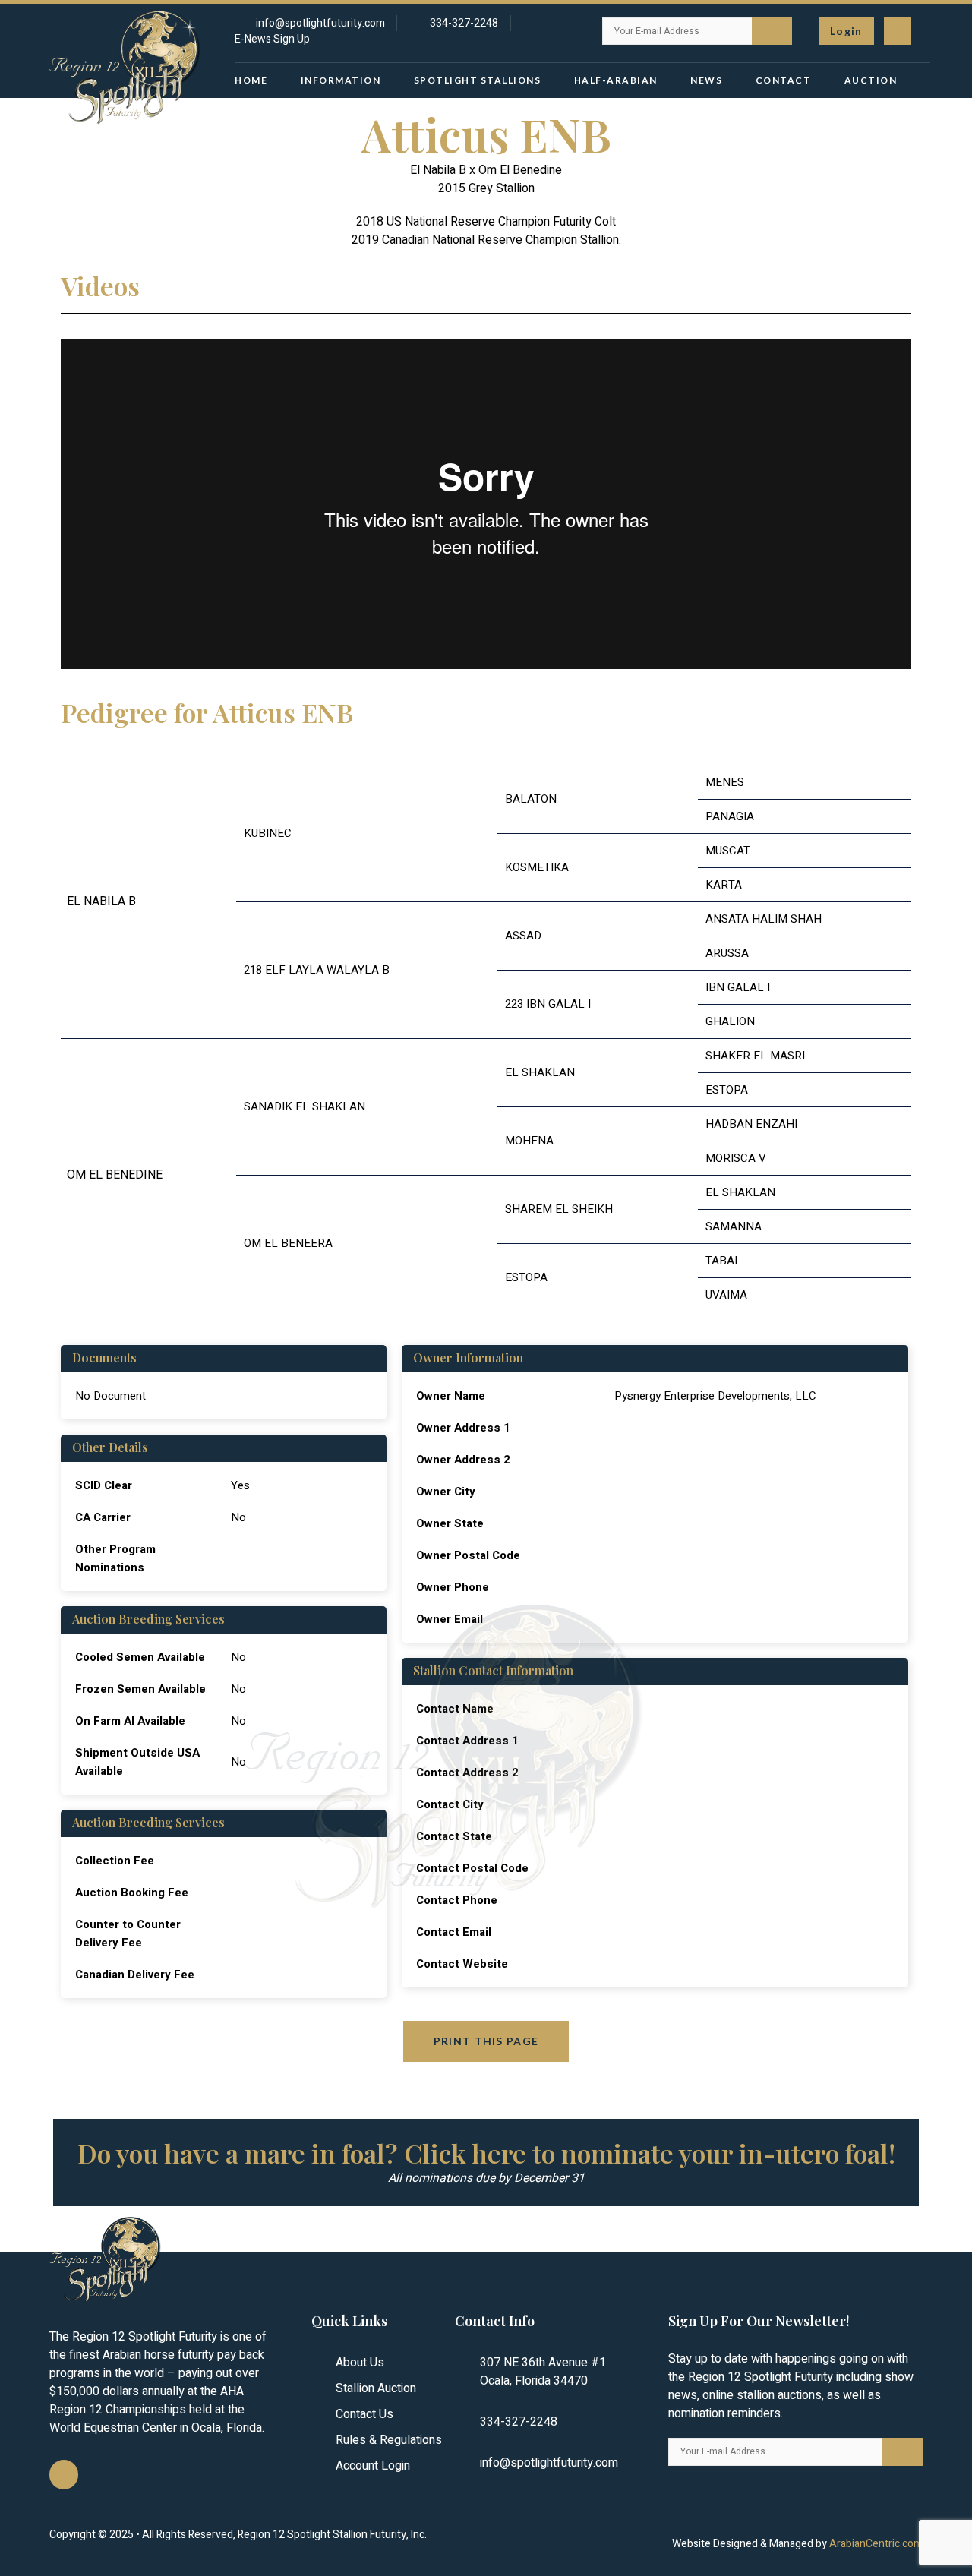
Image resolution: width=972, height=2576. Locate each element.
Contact (784, 80)
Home (251, 80)
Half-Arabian (616, 80)
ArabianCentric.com (876, 2544)
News (706, 80)
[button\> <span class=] (846, 31)
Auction (871, 80)
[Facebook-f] (898, 31)
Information (341, 80)
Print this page (486, 2041)
